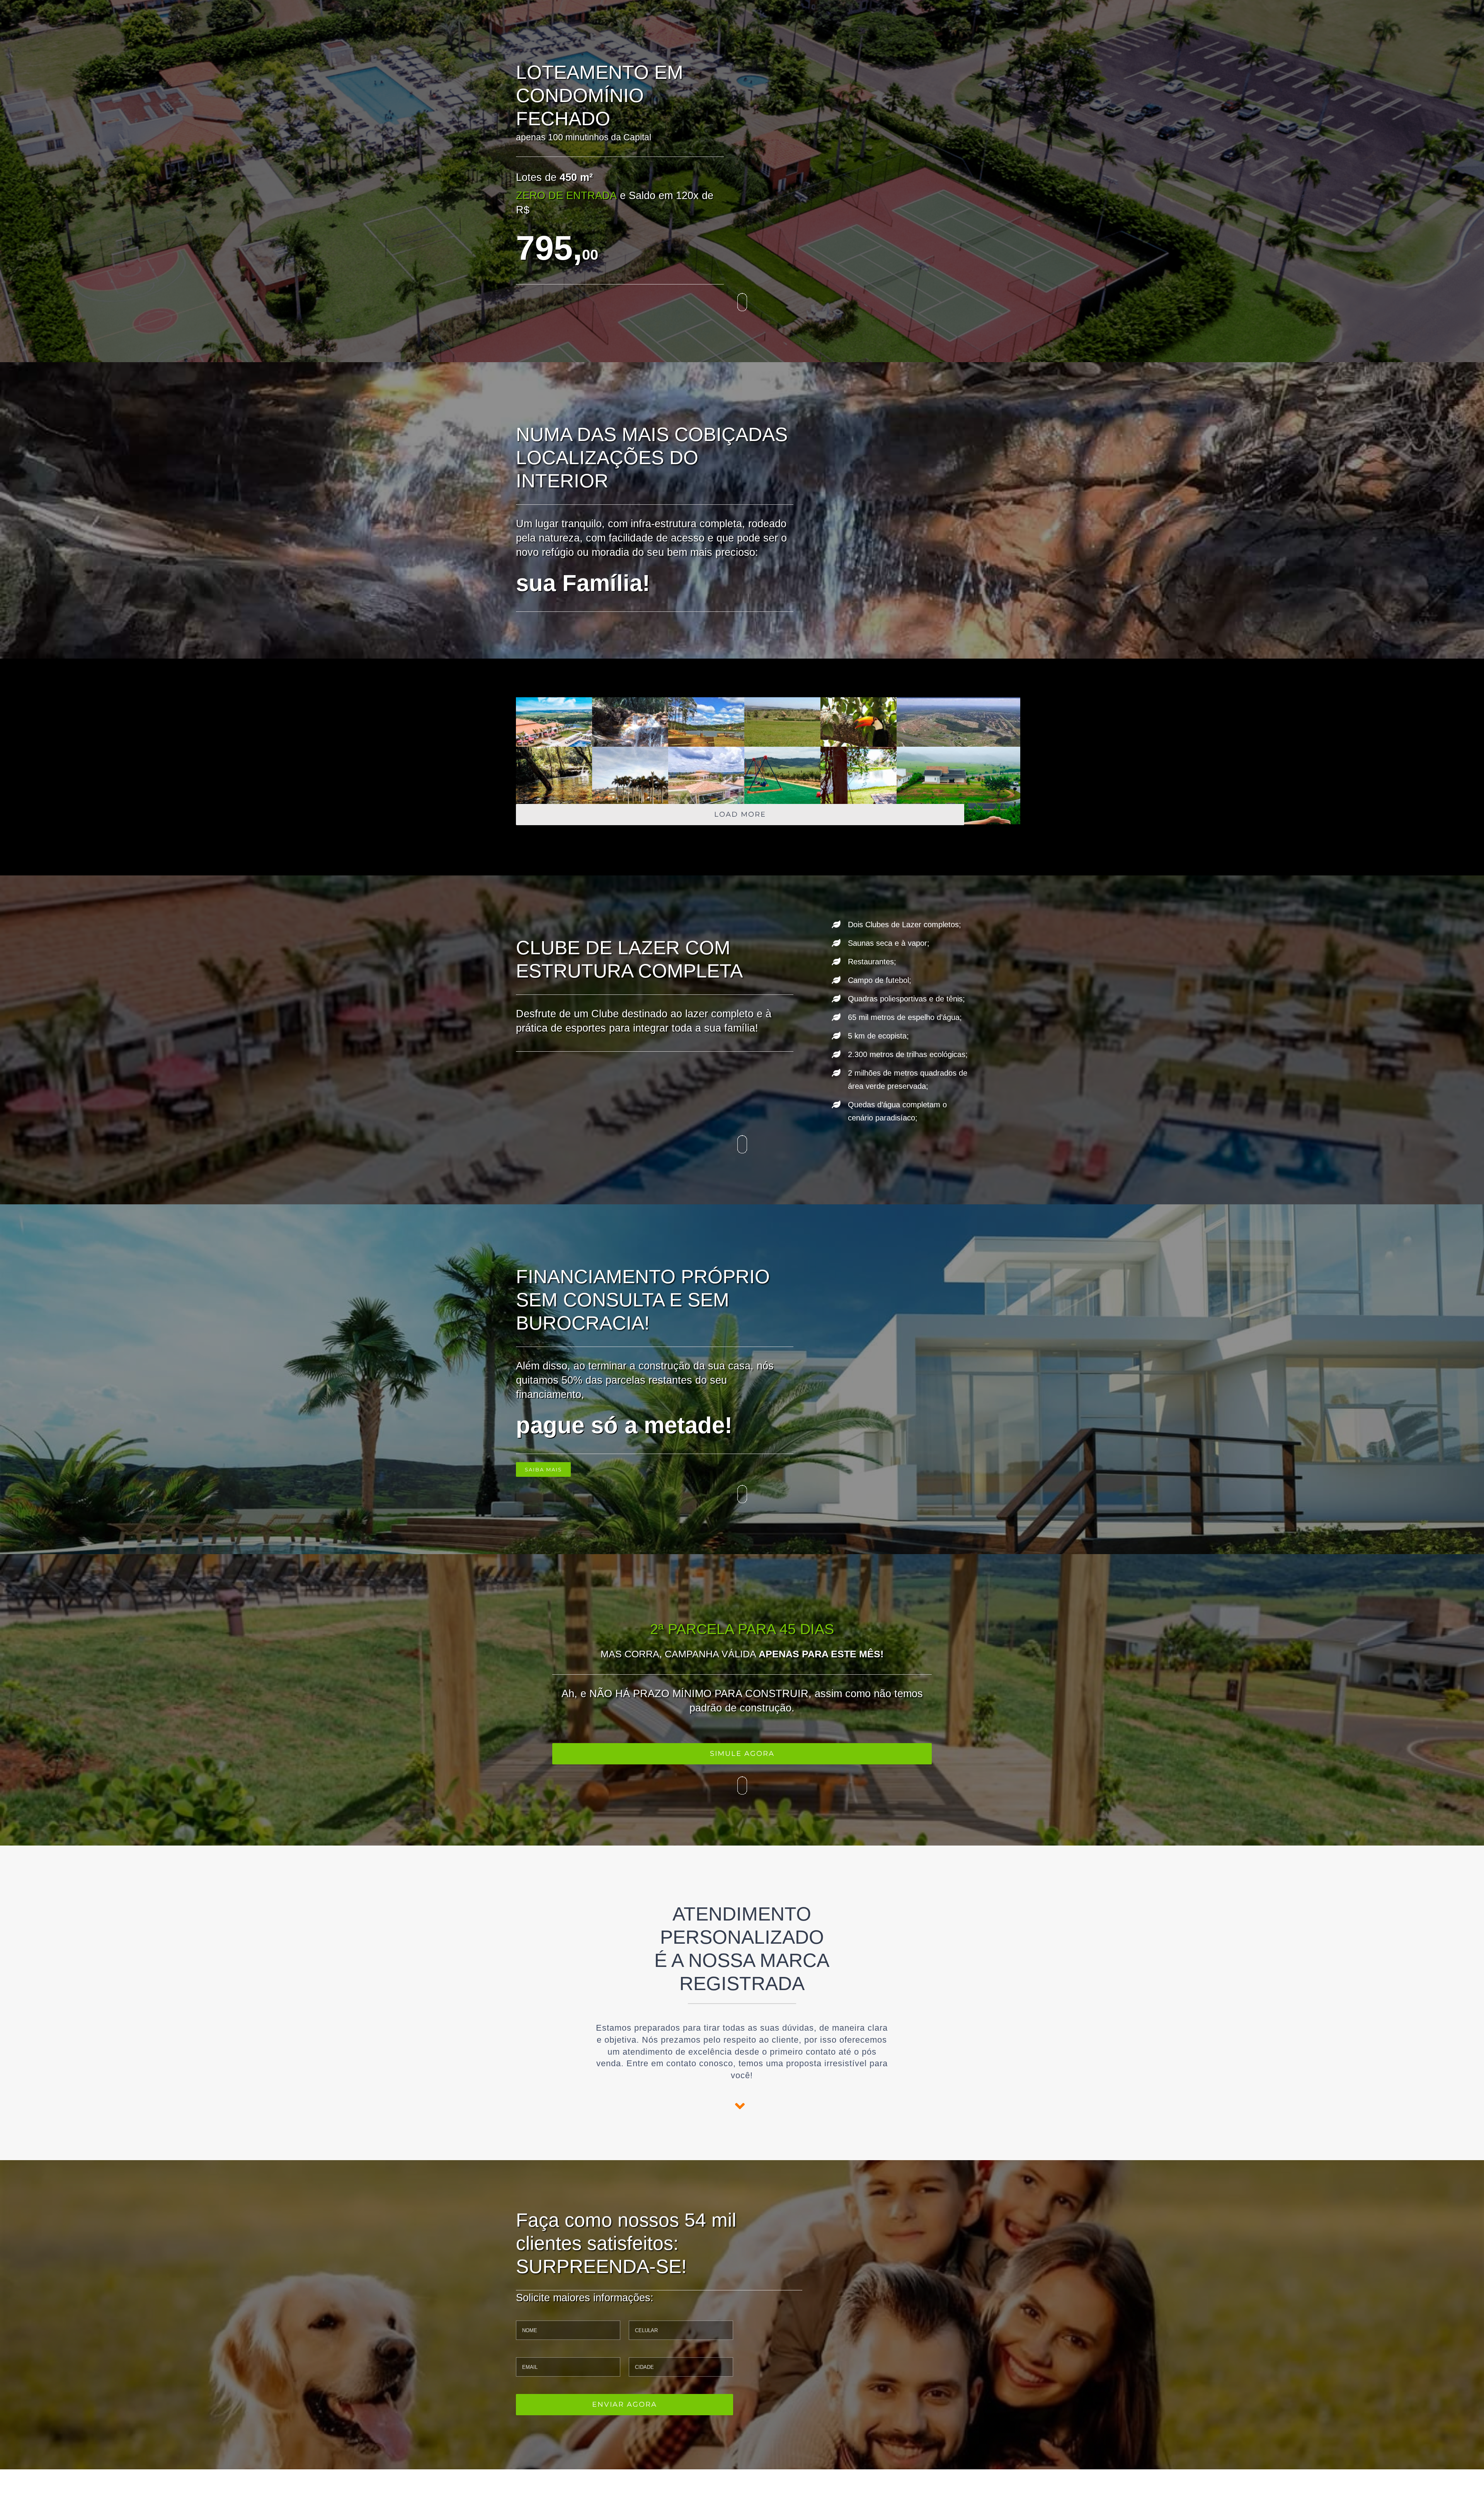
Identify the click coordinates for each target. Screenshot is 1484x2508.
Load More (740, 814)
